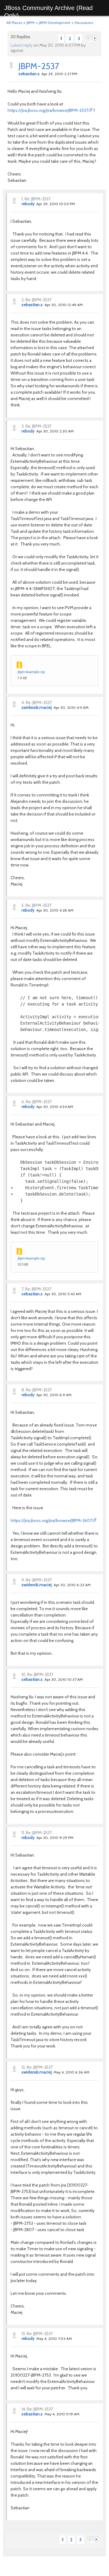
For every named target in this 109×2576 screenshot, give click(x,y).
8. (23, 1390)
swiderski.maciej (37, 707)
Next (95, 38)
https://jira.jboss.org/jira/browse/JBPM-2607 (51, 1520)
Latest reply (21, 45)
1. (23, 199)
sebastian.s (29, 74)
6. (23, 1102)
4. (23, 702)
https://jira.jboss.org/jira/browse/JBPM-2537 (48, 110)
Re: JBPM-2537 (38, 199)
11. (23, 1833)
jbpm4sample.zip (31, 672)
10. (24, 1674)
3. (23, 426)
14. (24, 2409)
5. (23, 905)
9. (23, 1580)
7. (23, 1289)
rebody (28, 204)
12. (24, 2067)
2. (23, 300)
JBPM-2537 (39, 66)
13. (24, 2334)
